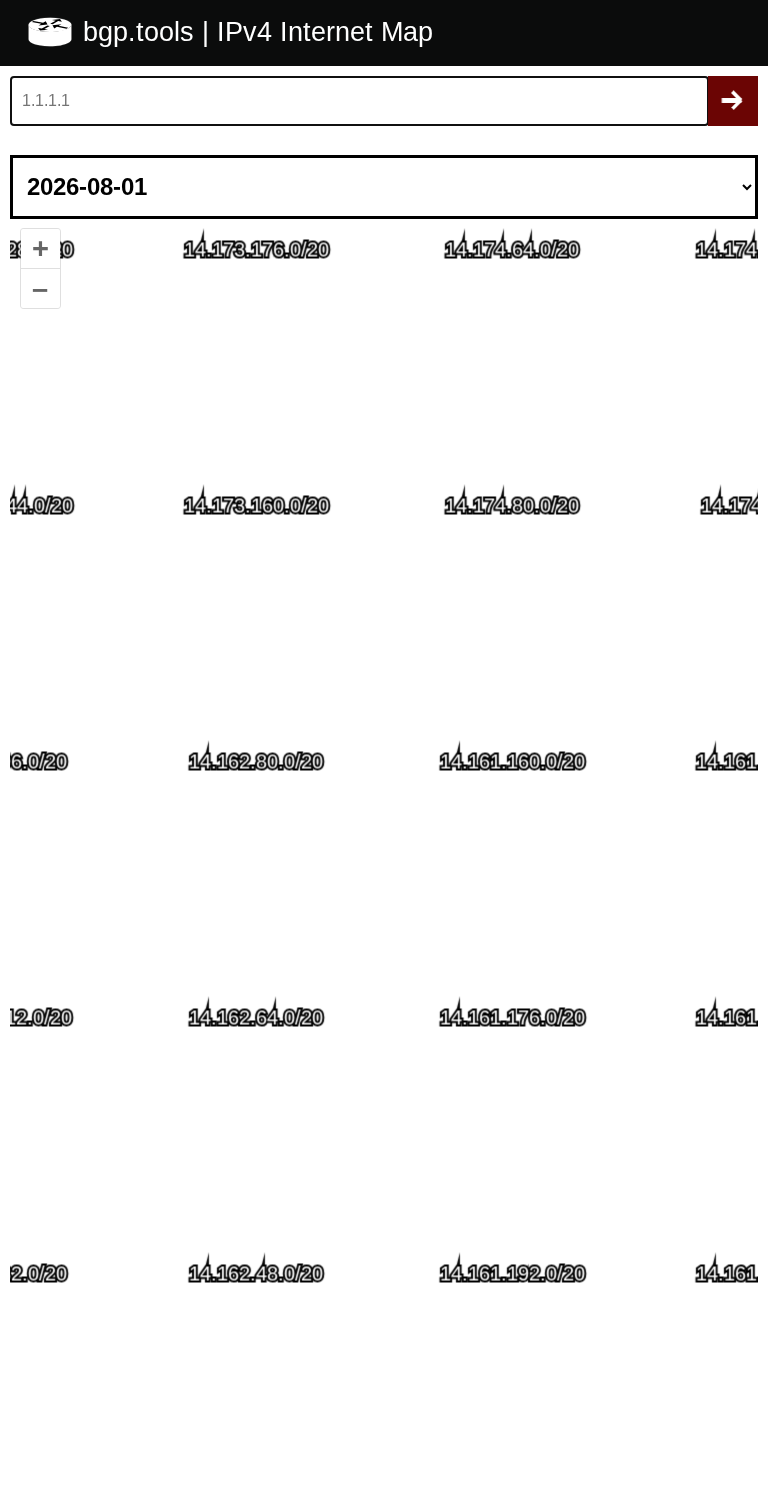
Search (733, 101)
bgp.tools (142, 32)
